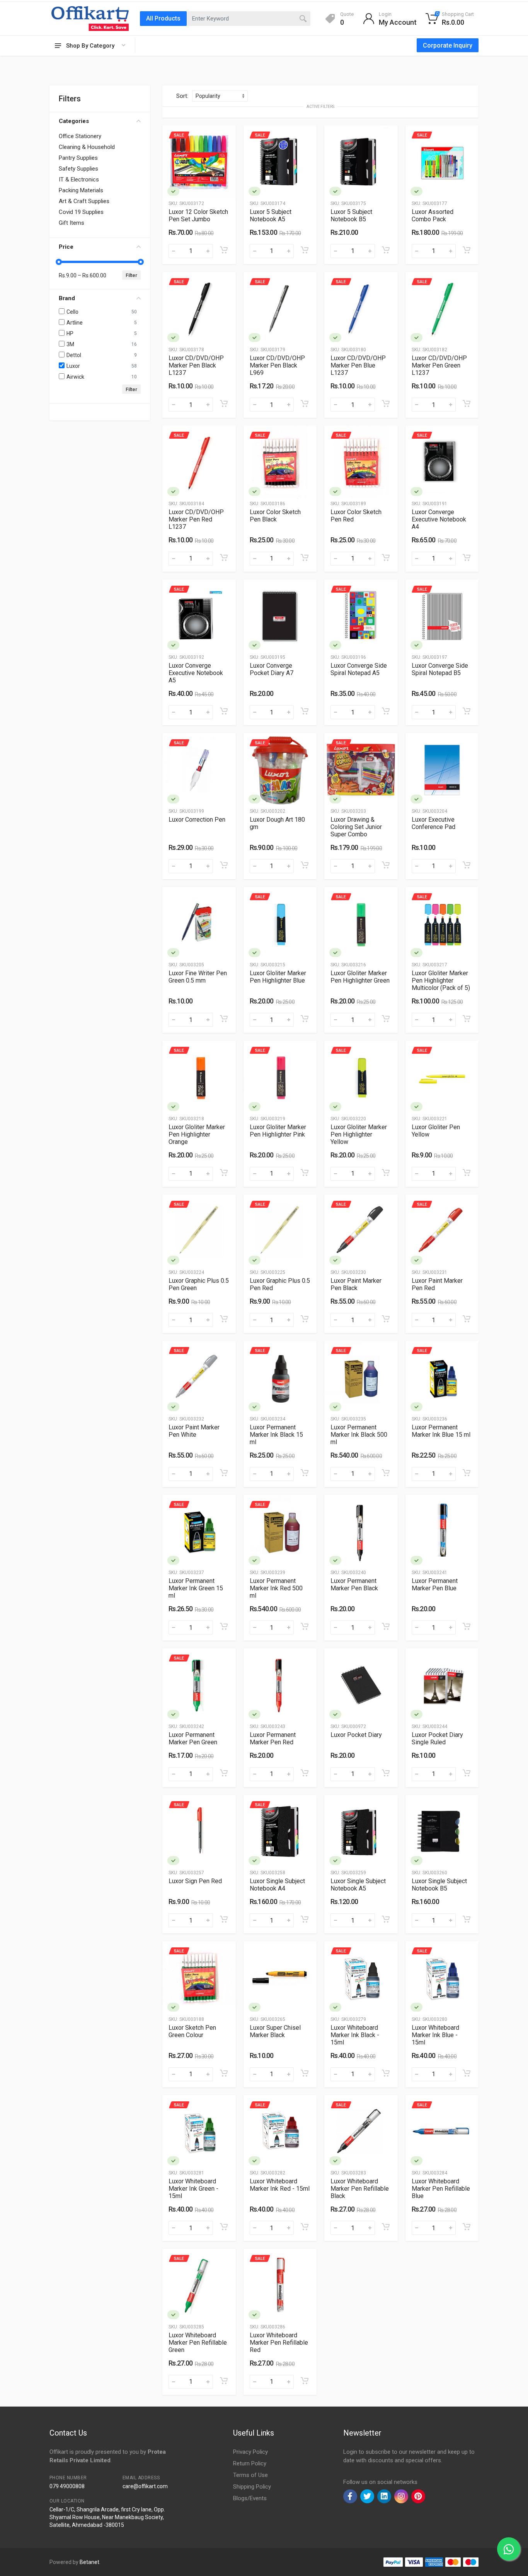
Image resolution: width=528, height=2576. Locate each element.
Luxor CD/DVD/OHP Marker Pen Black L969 (277, 365)
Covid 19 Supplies (81, 212)
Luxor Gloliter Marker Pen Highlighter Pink (278, 1131)
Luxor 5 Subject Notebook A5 (271, 215)
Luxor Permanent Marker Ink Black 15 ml (276, 1435)
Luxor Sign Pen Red (195, 1881)
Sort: (182, 96)
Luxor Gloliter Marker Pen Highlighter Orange (197, 1134)
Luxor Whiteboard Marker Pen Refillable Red (279, 2343)
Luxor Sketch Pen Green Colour (192, 2031)
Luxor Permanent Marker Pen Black (354, 1585)
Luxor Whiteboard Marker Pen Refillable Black (360, 2189)
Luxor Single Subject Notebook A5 (358, 1885)
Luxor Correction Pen (197, 820)
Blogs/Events (250, 2498)
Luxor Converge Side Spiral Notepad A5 (359, 669)
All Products (163, 18)
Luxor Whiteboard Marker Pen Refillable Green (198, 2343)
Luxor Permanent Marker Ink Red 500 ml (276, 1588)
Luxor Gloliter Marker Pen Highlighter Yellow (359, 1134)
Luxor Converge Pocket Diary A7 (272, 669)
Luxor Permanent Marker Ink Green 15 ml (196, 1588)
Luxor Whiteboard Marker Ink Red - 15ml (280, 2185)
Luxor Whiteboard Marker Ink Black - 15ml (355, 2035)
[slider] (59, 262)
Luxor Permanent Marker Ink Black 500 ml (359, 1435)
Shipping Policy (252, 2487)
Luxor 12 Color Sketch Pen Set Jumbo (198, 215)
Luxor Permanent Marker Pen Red (273, 1738)
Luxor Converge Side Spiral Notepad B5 (440, 669)
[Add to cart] (224, 250)
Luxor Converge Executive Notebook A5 (196, 673)
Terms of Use (250, 2475)
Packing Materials (81, 190)
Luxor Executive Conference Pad (433, 823)
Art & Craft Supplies (84, 201)
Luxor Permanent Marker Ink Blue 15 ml (441, 1431)
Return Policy (250, 2463)
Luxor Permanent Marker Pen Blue (435, 1585)
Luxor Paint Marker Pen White (194, 1431)
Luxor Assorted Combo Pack (433, 215)
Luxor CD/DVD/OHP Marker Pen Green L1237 (439, 365)
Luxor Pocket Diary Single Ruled (437, 1738)
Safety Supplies (78, 169)
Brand (67, 298)
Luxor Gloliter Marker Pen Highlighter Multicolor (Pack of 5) (441, 980)
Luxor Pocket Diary (356, 1735)
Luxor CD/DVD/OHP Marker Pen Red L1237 (196, 519)
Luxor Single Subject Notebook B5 (439, 1885)
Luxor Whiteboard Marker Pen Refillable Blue (441, 2189)
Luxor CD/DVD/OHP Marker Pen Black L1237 (196, 365)
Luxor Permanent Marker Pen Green (193, 1738)
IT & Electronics (79, 179)
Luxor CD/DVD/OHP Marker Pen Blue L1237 (358, 365)
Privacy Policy (250, 2452)
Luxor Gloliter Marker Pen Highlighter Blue (278, 977)
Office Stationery (80, 136)
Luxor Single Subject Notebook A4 (277, 1885)
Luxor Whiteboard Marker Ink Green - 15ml (193, 2189)
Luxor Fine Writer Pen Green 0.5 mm (198, 977)
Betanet (89, 2562)
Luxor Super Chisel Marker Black (275, 2031)
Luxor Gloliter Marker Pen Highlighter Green (360, 977)
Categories (74, 121)
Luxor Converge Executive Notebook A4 (439, 519)
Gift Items (72, 223)
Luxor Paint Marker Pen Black (356, 1284)
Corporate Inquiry (448, 45)
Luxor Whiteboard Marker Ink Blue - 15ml (435, 2035)
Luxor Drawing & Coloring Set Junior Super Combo (356, 827)
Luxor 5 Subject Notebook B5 (351, 215)
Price (66, 247)
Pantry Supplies (78, 158)
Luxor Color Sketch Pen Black (275, 516)
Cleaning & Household (87, 147)
